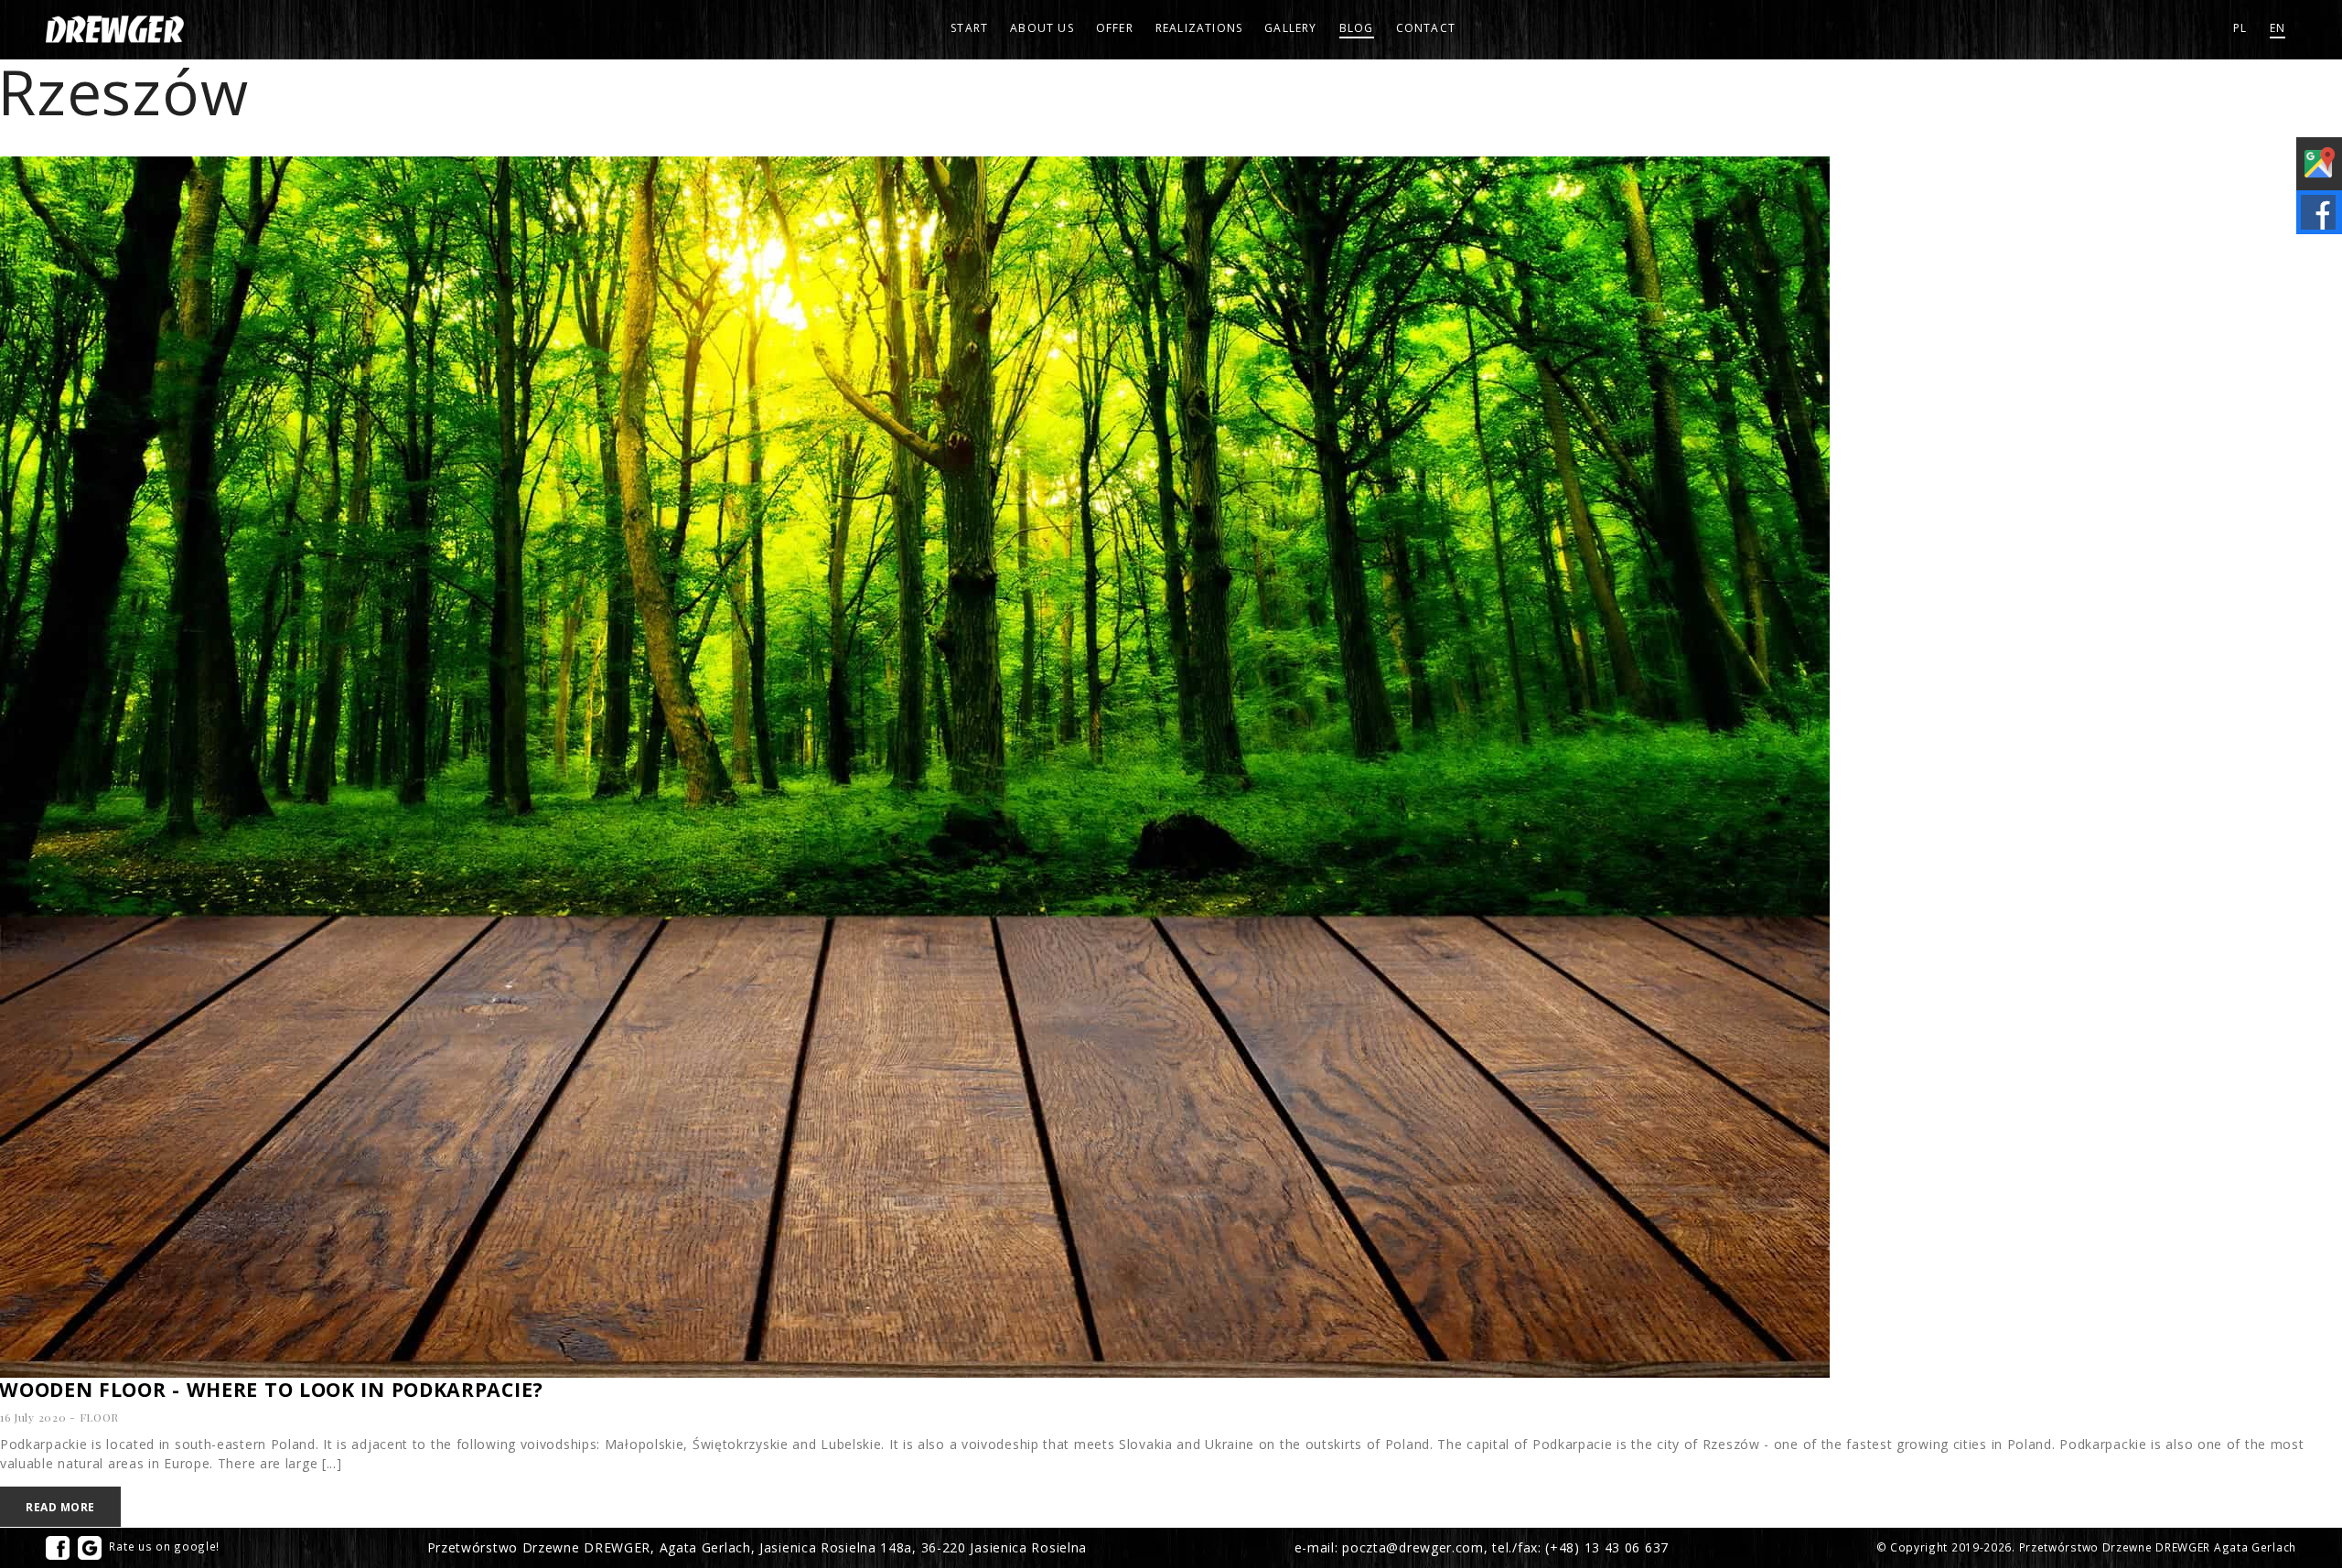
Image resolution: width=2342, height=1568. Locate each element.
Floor (100, 1417)
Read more (60, 1507)
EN (2278, 28)
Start (969, 28)
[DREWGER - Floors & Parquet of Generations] (115, 29)
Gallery (1290, 28)
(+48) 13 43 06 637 (1607, 1547)
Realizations (1199, 28)
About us (1042, 28)
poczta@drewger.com (1413, 1547)
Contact (1426, 28)
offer (1115, 28)
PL (2240, 28)
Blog (1357, 28)
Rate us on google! (163, 1546)
